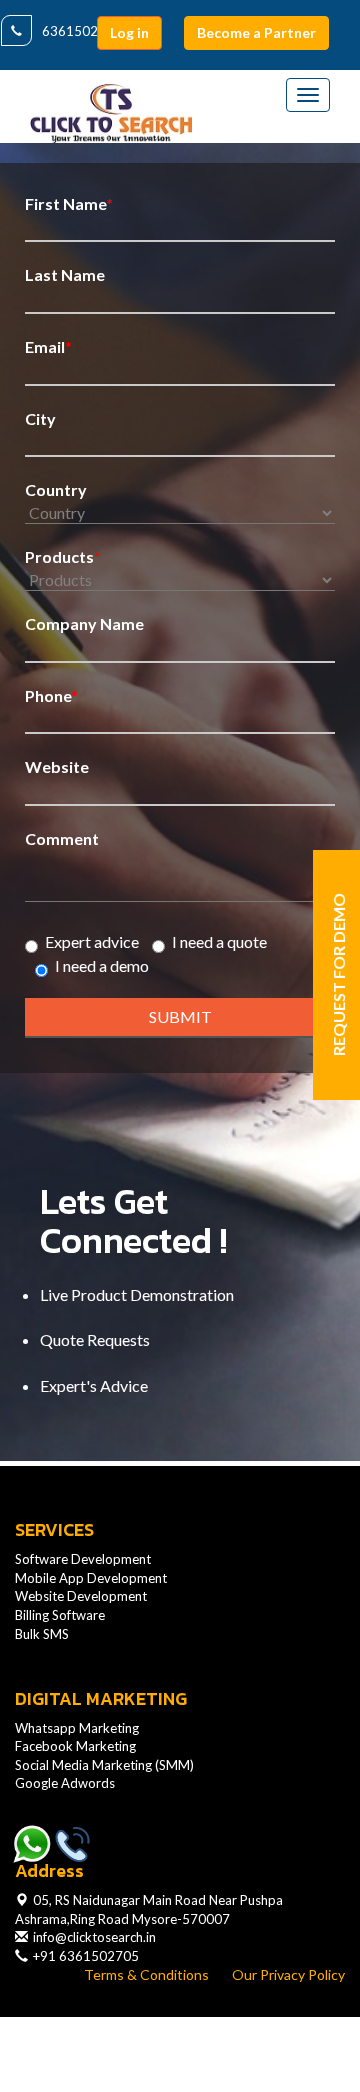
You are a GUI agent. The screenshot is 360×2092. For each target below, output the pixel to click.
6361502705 (82, 31)
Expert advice (92, 941)
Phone (51, 695)
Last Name (65, 274)
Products (63, 556)
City (40, 418)
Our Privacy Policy (288, 1974)
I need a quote (219, 941)
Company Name (84, 623)
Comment (62, 838)
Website (57, 766)
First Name (69, 203)
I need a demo (102, 965)
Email (48, 346)
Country (56, 489)
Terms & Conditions (146, 1974)
